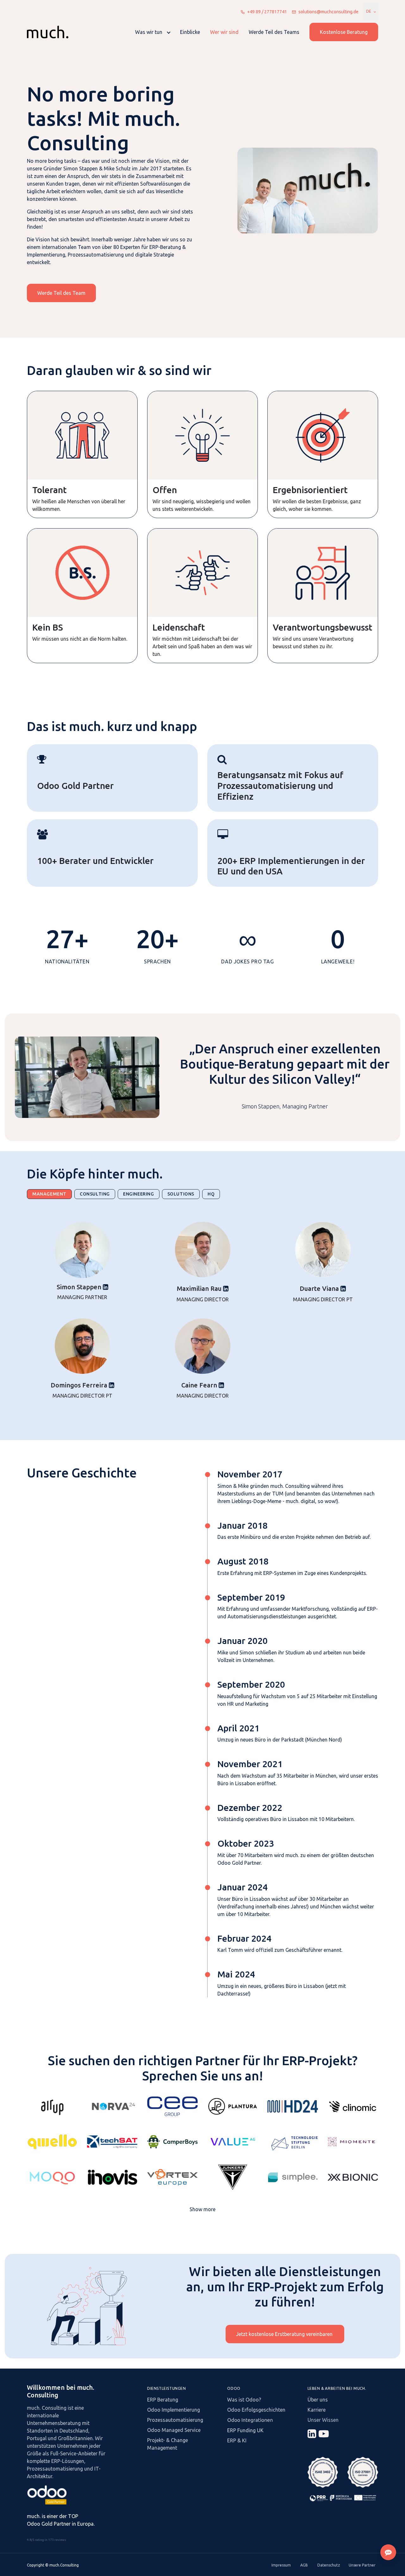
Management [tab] (49, 1194)
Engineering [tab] (139, 1194)
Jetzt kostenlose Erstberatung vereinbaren (285, 2334)
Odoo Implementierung (174, 2410)
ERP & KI (237, 2440)
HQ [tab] (211, 1194)
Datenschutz (329, 2565)
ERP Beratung (163, 2400)
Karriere (317, 2410)
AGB (304, 2565)
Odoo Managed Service (174, 2430)
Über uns (318, 2400)
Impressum (281, 2565)
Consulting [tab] (95, 1194)
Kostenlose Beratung (344, 32)
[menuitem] (153, 32)
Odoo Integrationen (250, 2420)
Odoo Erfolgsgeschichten (256, 2410)
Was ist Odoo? (244, 2400)
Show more (202, 2209)
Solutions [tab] (181, 1194)
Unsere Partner (362, 2565)
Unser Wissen (323, 2420)
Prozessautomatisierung (175, 2420)
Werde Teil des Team (61, 293)
